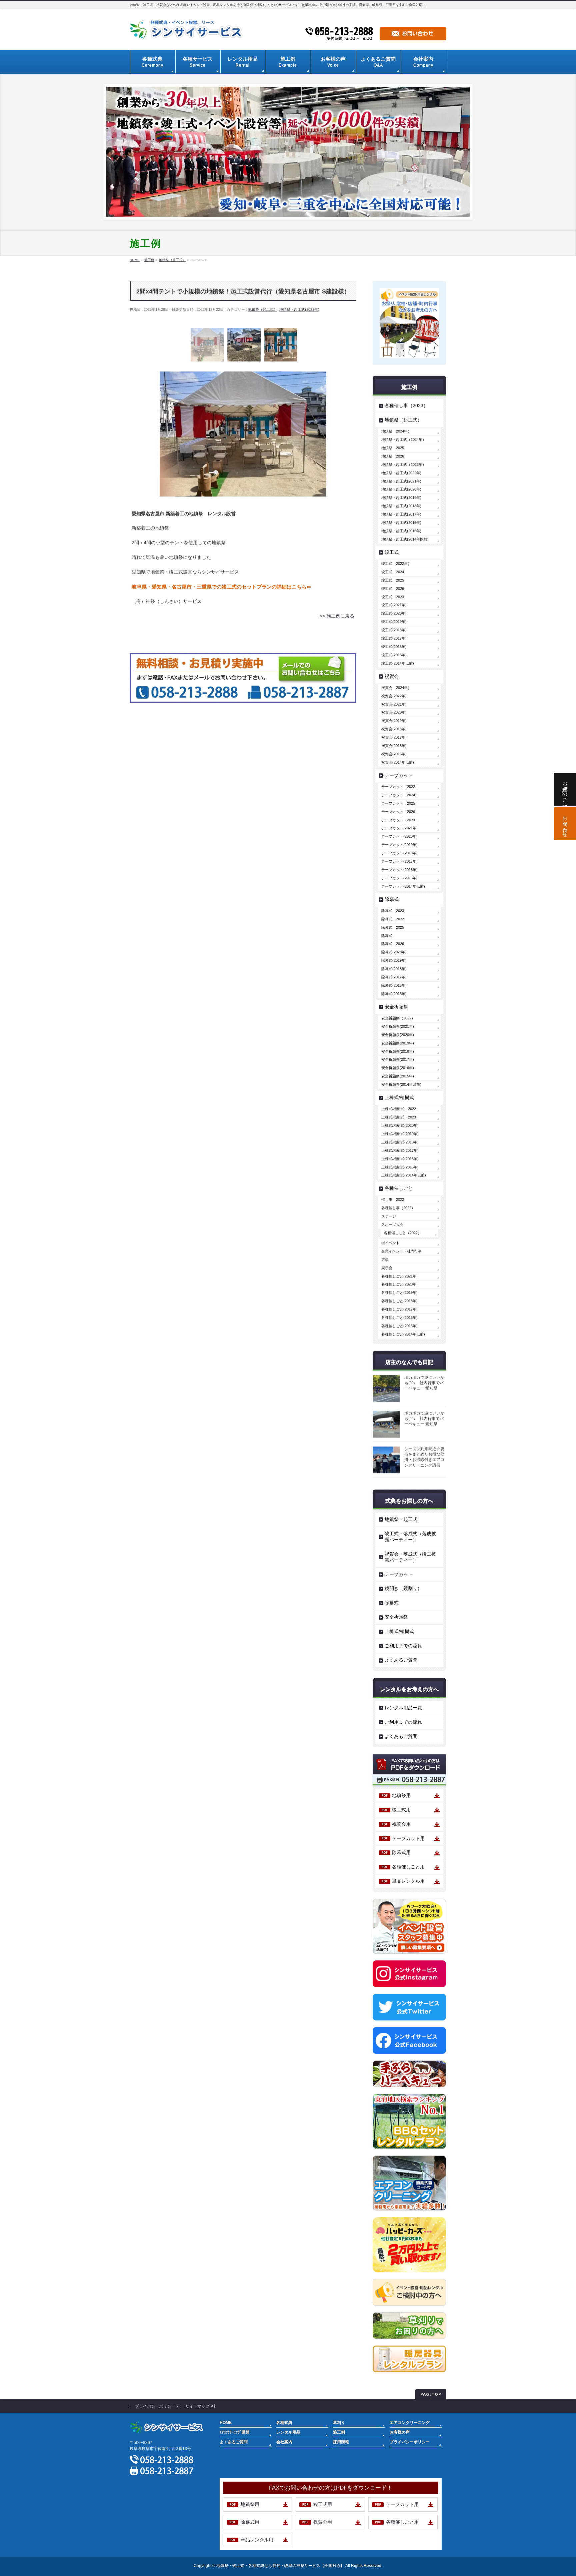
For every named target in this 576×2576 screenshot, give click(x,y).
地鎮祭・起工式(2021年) (401, 481)
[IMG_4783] (207, 345)
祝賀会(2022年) (394, 696)
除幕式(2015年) (394, 994)
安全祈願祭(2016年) (398, 1068)
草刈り (339, 2423)
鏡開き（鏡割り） (403, 1588)
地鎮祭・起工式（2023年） (404, 465)
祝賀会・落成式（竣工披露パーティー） (410, 1557)
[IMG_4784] (244, 345)
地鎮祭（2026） (394, 456)
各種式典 (284, 2423)
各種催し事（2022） (398, 1208)
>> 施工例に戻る (337, 616)
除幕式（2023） (394, 911)
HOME (226, 2423)
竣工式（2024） (394, 572)
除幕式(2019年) (394, 960)
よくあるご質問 (401, 1660)
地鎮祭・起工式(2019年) (401, 498)
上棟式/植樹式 (399, 1097)
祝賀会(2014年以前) (398, 762)
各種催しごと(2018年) (399, 1301)
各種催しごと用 (408, 1867)
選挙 (385, 1259)
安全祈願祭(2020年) (398, 1035)
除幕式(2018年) (394, 969)
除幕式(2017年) (394, 977)
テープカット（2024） (400, 795)
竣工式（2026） (394, 589)
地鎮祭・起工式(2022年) (299, 309)
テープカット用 (408, 1838)
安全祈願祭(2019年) (398, 1043)
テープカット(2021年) (399, 828)
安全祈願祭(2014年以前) (401, 1084)
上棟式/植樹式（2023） (400, 1117)
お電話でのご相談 (565, 789)
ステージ (389, 1216)
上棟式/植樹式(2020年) (400, 1125)
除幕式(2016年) (394, 985)
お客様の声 (400, 2432)
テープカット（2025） (400, 803)
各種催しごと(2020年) (399, 1284)
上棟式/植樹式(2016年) (400, 1159)
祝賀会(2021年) (394, 704)
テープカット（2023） (400, 820)
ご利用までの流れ (403, 1646)
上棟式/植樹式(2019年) (400, 1134)
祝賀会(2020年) (394, 712)
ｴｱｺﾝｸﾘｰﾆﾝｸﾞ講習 (235, 2432)
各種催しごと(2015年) (399, 1326)
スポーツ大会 (392, 1224)
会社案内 (284, 2442)
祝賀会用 (401, 1824)
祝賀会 (392, 676)
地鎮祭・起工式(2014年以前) (405, 539)
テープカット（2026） (400, 812)
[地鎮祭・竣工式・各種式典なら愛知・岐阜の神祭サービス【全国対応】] (188, 32)
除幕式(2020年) (394, 952)
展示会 (387, 1268)
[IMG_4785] (281, 345)
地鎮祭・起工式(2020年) (401, 489)
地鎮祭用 (401, 1795)
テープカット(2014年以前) (403, 886)
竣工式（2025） (394, 580)
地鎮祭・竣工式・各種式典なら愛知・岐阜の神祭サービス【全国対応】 (280, 2566)
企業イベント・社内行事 (401, 1251)
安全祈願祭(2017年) (398, 1059)
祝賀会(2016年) (394, 746)
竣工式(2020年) (394, 613)
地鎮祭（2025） (394, 448)
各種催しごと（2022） (403, 1233)
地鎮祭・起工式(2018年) (401, 506)
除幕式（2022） (394, 919)
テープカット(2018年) (399, 853)
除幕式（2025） (394, 927)
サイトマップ (197, 2406)
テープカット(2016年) (399, 870)
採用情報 (341, 2442)
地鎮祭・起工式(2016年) (401, 523)
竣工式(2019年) (394, 622)
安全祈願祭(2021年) (398, 1026)
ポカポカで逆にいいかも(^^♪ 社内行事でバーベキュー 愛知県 (424, 1383)
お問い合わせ (565, 824)
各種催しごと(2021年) (399, 1276)
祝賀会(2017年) (394, 737)
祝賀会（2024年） (396, 688)
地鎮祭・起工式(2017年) (401, 514)
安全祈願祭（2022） (398, 1018)
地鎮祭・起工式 (401, 1519)
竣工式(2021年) (394, 605)
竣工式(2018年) (394, 630)
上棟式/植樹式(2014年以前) (404, 1175)
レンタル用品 (288, 2432)
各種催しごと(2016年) (399, 1318)
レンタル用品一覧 (403, 1708)
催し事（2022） (394, 1199)
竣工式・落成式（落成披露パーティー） (410, 1537)
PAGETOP (431, 2394)
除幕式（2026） (394, 944)
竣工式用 (401, 1810)
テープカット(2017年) (399, 861)
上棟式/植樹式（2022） (400, 1109)
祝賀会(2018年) (394, 729)
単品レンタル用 (408, 1881)
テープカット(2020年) (399, 836)
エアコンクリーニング (410, 2423)
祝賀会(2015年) (394, 754)
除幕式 (392, 899)
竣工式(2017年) (394, 638)
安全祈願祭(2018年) (398, 1051)
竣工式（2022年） (396, 564)
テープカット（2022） (400, 787)
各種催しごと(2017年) (399, 1309)
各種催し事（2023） (406, 405)
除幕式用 (401, 1852)
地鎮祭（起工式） (263, 309)
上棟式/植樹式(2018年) (400, 1142)
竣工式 (392, 552)
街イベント (390, 1243)
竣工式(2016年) (394, 647)
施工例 (339, 2432)
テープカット (399, 775)
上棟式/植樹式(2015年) (400, 1167)
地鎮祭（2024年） (396, 431)
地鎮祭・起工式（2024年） (404, 440)
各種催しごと (399, 1188)
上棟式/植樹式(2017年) (400, 1150)
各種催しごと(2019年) (399, 1293)
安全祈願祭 (396, 1007)
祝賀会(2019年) (394, 721)
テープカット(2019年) (399, 845)
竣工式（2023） (394, 597)
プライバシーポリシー (155, 2406)
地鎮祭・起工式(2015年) (401, 531)
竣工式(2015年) (394, 655)
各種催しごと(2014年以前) (403, 1334)
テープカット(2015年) (399, 878)
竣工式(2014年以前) (398, 663)
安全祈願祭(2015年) (398, 1076)
